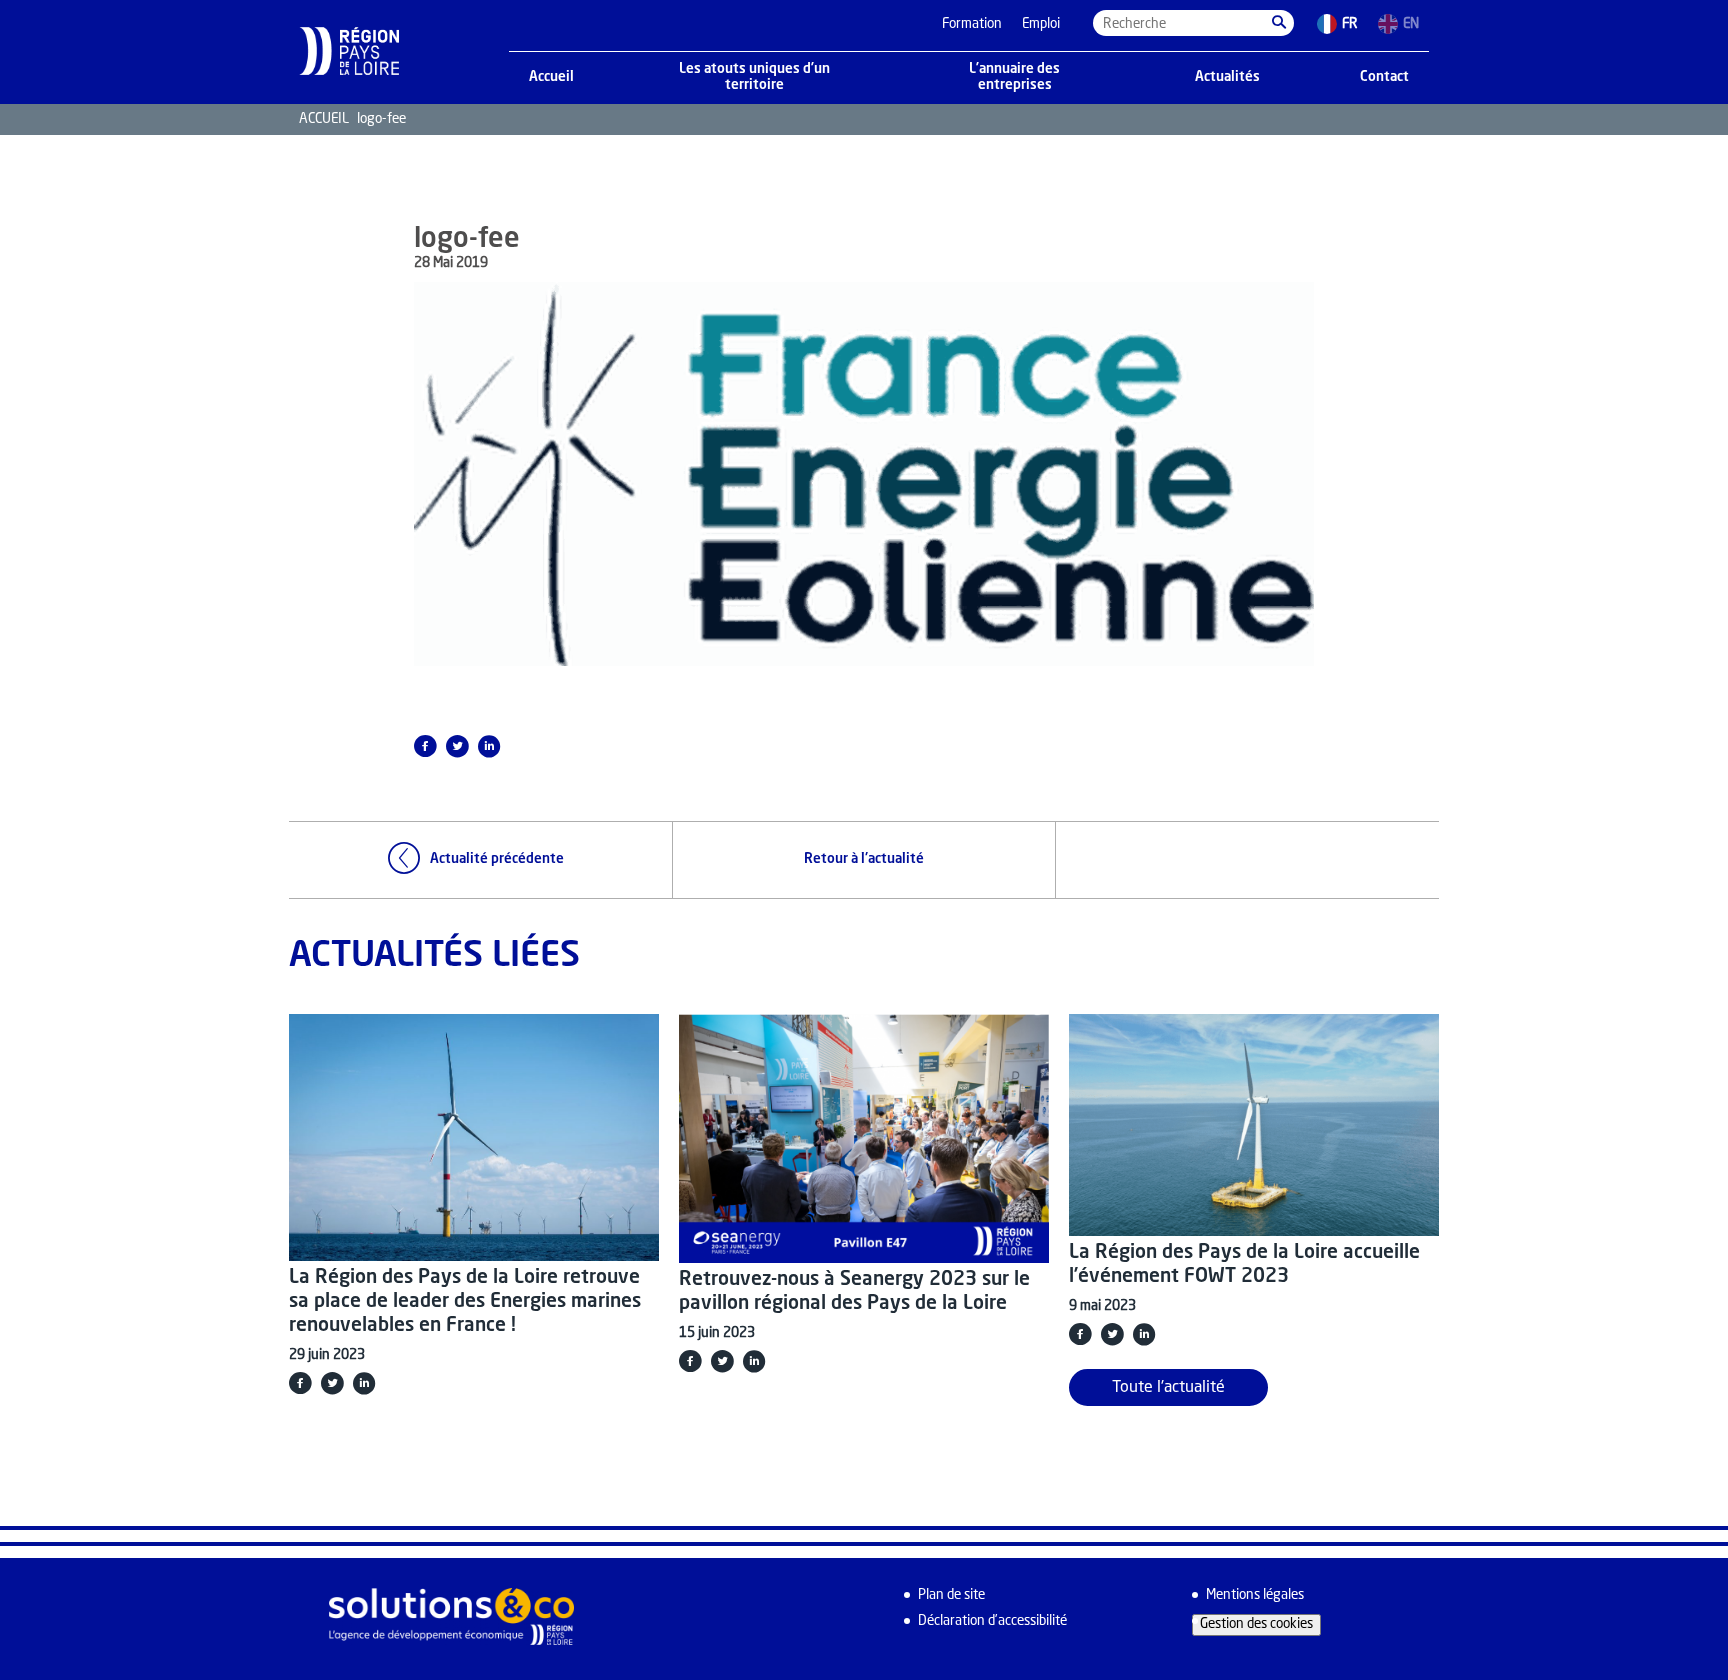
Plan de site (951, 1595)
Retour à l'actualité (864, 859)
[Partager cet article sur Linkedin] (489, 746)
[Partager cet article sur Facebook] (425, 746)
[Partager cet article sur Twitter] (457, 746)
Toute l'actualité (1168, 1388)
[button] (1279, 23)
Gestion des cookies (1256, 1624)
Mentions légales (1255, 1595)
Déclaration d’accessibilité (992, 1621)
